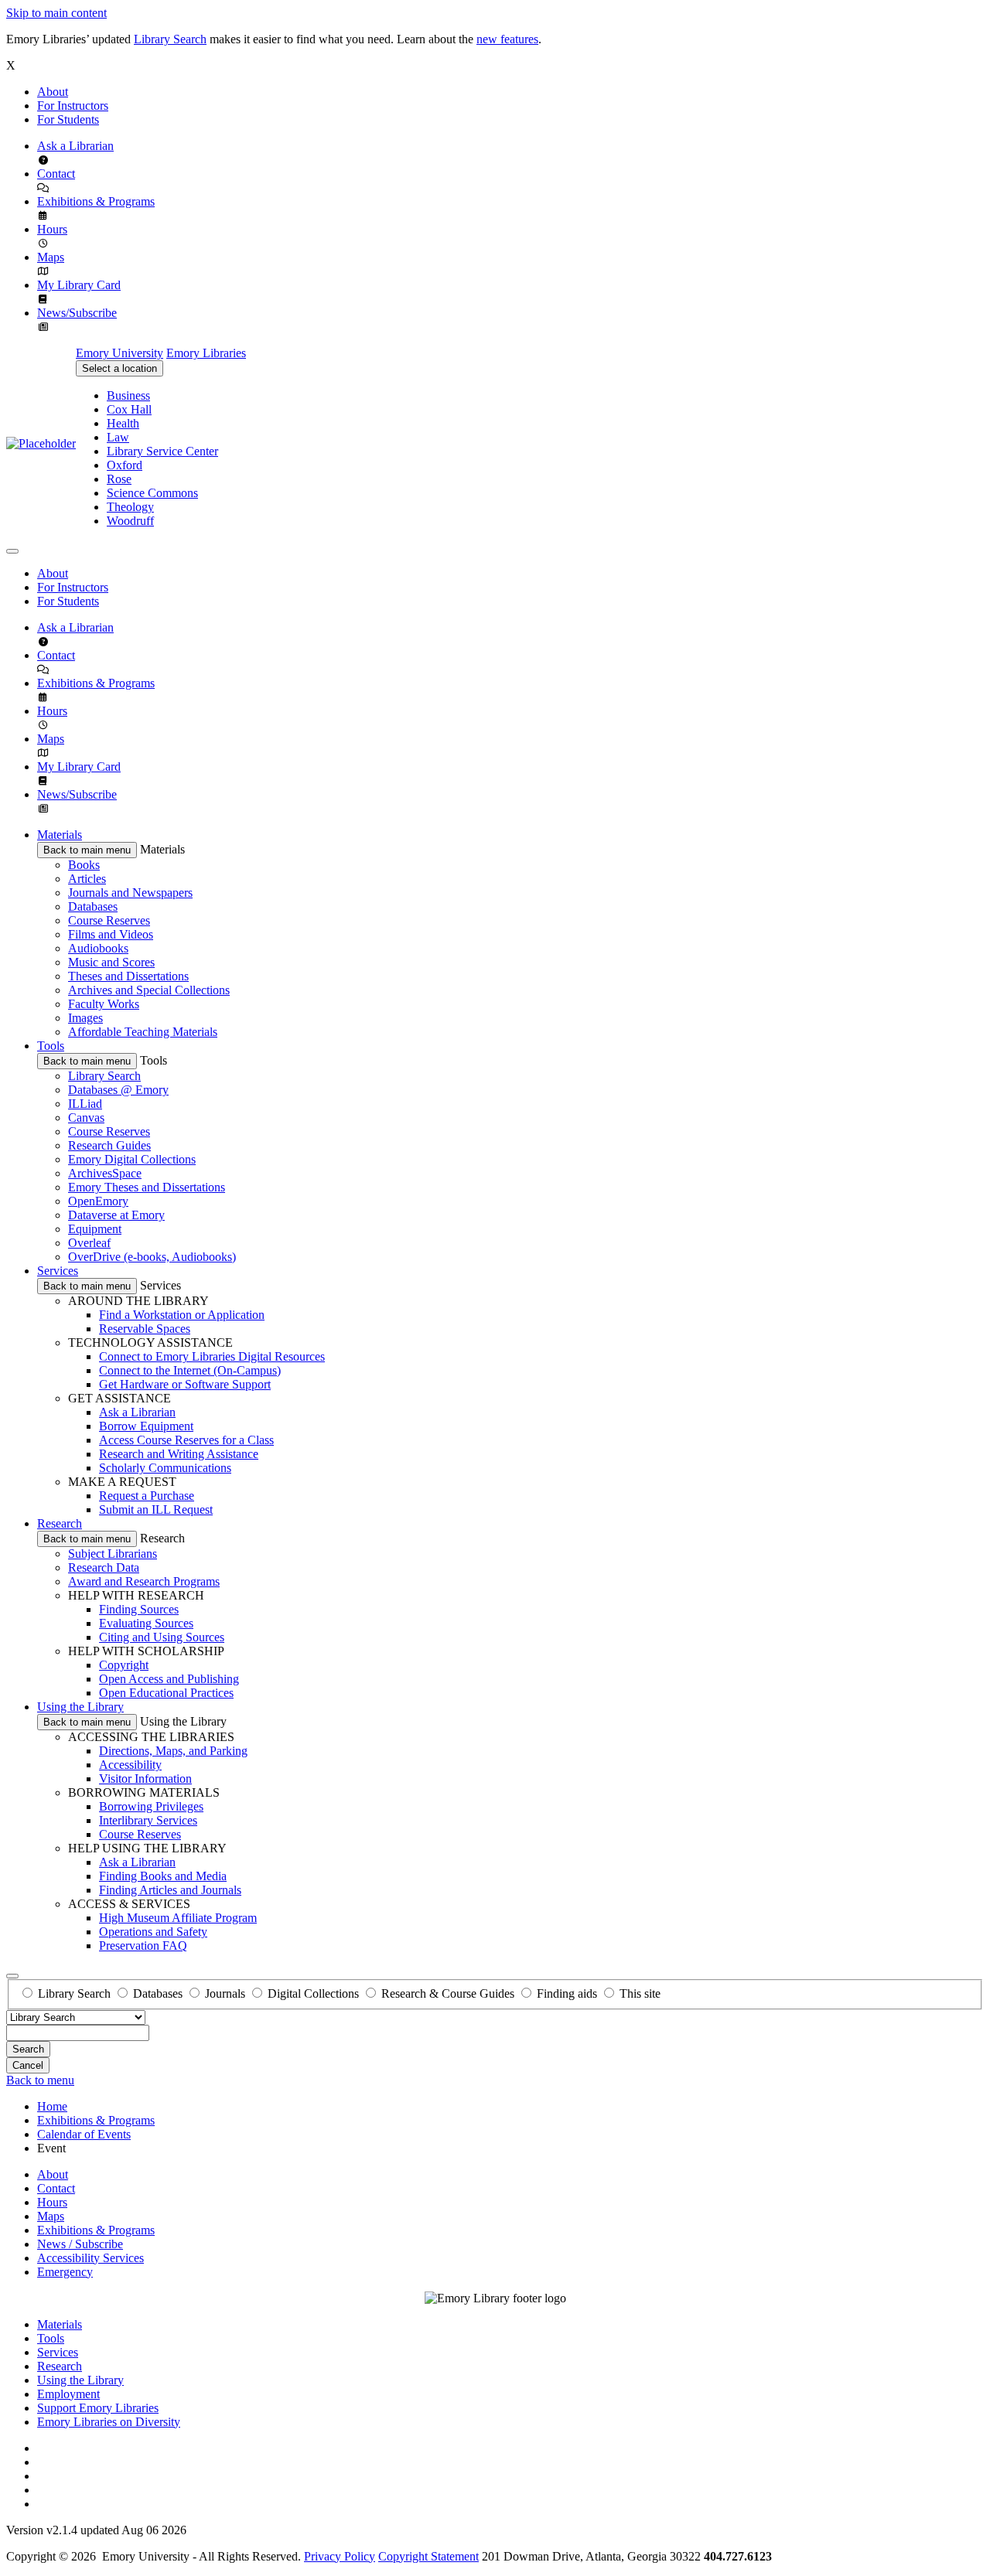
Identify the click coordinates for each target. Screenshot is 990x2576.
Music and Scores (111, 962)
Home (52, 2106)
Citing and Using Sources (162, 1637)
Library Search (170, 39)
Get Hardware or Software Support (185, 1384)
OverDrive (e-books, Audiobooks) (152, 1257)
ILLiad (85, 1104)
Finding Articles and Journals (170, 1890)
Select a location (119, 368)
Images (85, 1018)
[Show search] (12, 1976)
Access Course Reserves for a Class (186, 1440)
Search (28, 2049)
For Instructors (73, 106)
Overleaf (89, 1243)
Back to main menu (87, 850)
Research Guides (109, 1145)
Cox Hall (129, 409)
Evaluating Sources (146, 1623)
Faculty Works (104, 1004)
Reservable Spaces (145, 1329)
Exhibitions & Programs (96, 201)
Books (84, 865)
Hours (52, 229)
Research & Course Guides (448, 1993)
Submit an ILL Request (156, 1509)
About (53, 92)
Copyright (124, 1665)
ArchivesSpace (105, 1173)
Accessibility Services (90, 2258)
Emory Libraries (206, 353)
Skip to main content (56, 13)
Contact (56, 174)
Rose (119, 479)
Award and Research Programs (144, 1581)
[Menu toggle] (12, 551)
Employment (68, 2394)
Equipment (95, 1229)
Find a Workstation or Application (182, 1315)
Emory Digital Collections (132, 1159)
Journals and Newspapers (130, 893)
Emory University (119, 353)
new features (507, 39)
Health (123, 423)
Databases (93, 906)
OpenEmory (98, 1201)
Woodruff (130, 521)
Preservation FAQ (143, 1946)
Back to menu (40, 2080)
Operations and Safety (153, 1932)
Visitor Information (145, 1779)
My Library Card (79, 285)
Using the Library (80, 1707)
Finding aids (567, 1993)
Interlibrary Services (148, 1820)
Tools (51, 1046)
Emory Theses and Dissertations (147, 1187)
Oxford (125, 465)
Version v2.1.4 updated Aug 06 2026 (96, 2530)
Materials (60, 835)
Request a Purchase (147, 1496)
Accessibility (130, 1765)
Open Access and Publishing (169, 1679)
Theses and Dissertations (128, 976)
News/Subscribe (77, 313)
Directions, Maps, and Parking (173, 1751)
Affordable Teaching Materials (143, 1032)
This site (640, 1993)
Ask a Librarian (75, 146)
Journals (225, 1993)
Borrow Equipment (146, 1426)
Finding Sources (139, 1609)
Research (60, 1523)
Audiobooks (98, 948)
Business (128, 395)
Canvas (86, 1118)
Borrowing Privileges (151, 1806)
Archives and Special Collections (149, 990)
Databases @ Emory (118, 1090)
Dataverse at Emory (116, 1215)
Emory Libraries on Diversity (109, 2422)
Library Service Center (162, 451)
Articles (87, 879)
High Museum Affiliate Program (178, 1918)
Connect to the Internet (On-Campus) (190, 1370)
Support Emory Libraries (98, 2408)
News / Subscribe (80, 2244)
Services (58, 1271)
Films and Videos (111, 934)
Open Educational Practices (166, 1693)
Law (118, 437)
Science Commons (152, 493)
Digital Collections (313, 1993)
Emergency (65, 2272)
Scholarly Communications (165, 1468)
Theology (130, 507)
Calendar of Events (84, 2134)
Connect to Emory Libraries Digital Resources (212, 1356)
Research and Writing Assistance (179, 1454)
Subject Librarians (113, 1554)
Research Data (104, 1567)
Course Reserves (109, 920)
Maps (51, 257)
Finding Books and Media (163, 1876)
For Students (68, 119)
